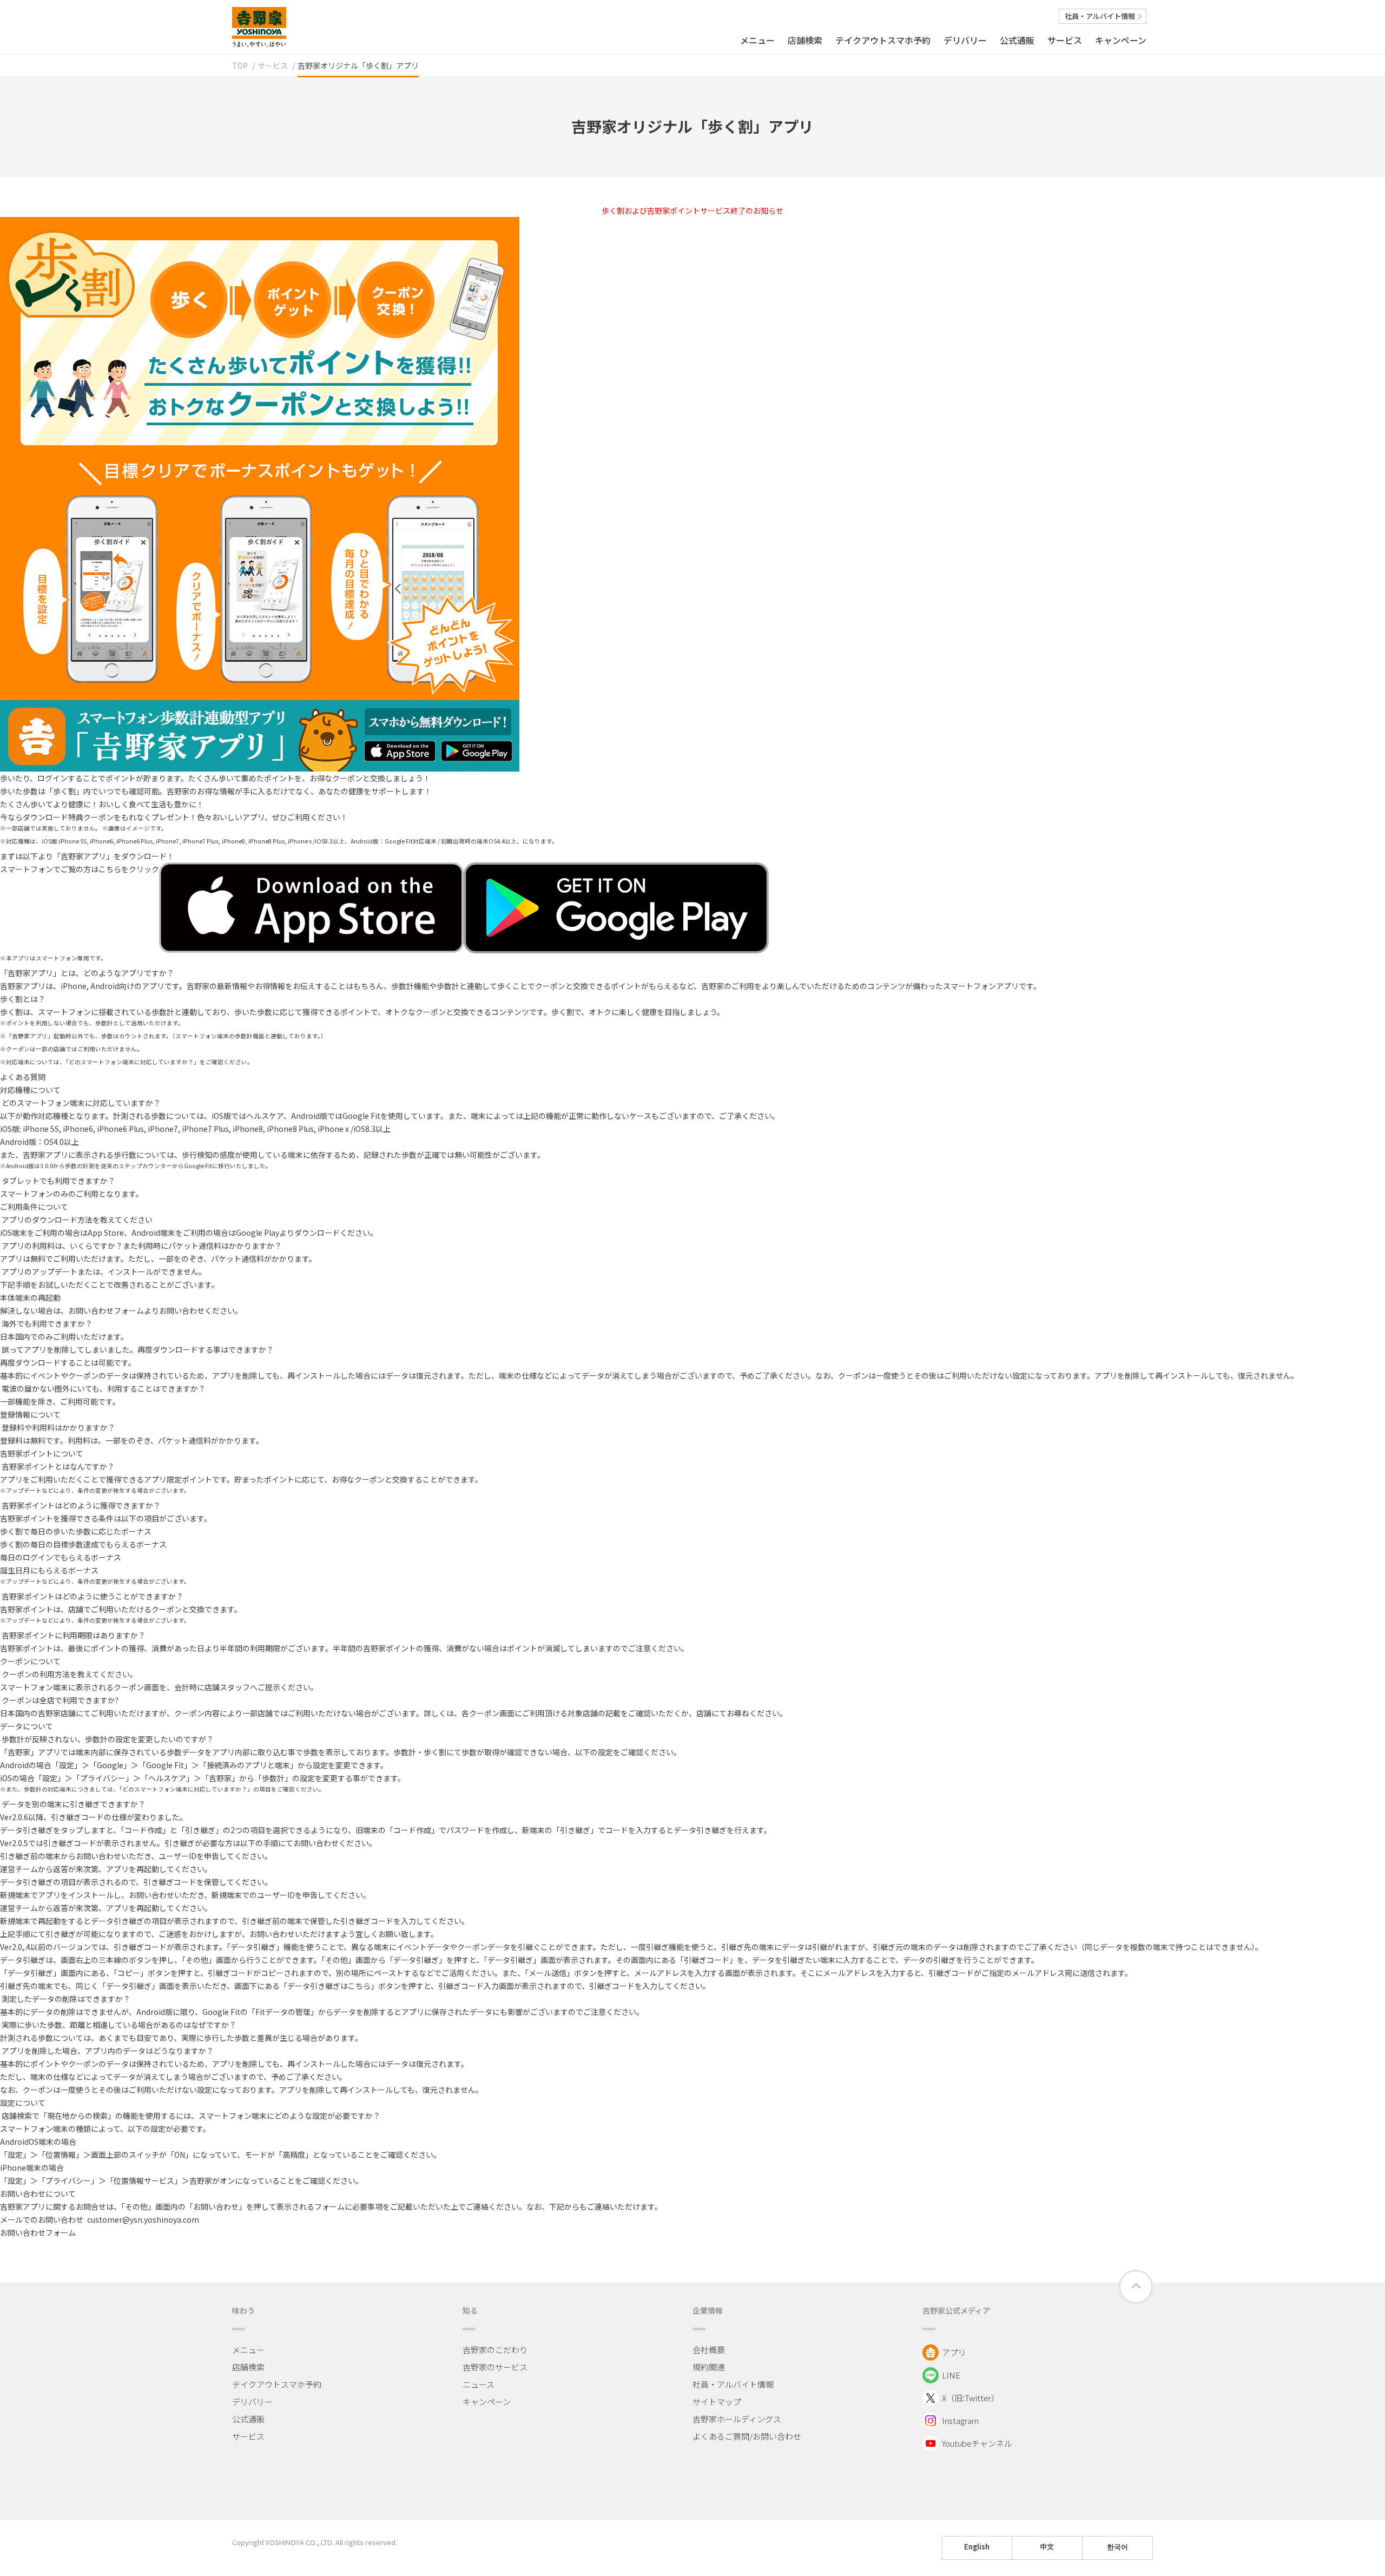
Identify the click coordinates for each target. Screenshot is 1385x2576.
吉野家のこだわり (495, 2350)
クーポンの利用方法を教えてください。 (70, 1674)
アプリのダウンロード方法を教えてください (77, 1220)
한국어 (1117, 2547)
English (977, 2547)
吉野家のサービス (495, 2367)
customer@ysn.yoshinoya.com (143, 2219)
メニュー (757, 40)
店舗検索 (805, 40)
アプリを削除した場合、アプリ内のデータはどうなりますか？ (108, 2051)
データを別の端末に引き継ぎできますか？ (74, 1804)
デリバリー (965, 40)
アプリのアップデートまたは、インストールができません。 (104, 1271)
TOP (240, 65)
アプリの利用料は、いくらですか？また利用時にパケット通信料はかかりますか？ (142, 1246)
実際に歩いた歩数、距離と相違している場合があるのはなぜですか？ (119, 2025)
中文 (1047, 2547)
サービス (1065, 40)
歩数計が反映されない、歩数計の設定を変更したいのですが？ (108, 1739)
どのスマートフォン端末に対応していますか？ (81, 1103)
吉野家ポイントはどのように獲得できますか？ (81, 1505)
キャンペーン (1121, 40)
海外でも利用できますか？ (47, 1323)
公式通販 (1017, 40)
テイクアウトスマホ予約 (883, 40)
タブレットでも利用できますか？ (58, 1181)
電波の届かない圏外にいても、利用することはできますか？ (104, 1388)
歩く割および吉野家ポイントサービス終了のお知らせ (692, 210)
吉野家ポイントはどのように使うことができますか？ (93, 1596)
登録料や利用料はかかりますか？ (58, 1427)
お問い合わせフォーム (106, 1310)
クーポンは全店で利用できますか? (60, 1700)
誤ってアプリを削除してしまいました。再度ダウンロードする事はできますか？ (138, 1349)
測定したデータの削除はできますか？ (66, 1999)
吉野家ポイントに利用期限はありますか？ (74, 1635)
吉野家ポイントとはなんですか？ (58, 1466)
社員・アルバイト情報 (1100, 16)
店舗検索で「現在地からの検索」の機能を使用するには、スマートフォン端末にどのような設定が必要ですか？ (191, 2116)
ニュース (479, 2384)
